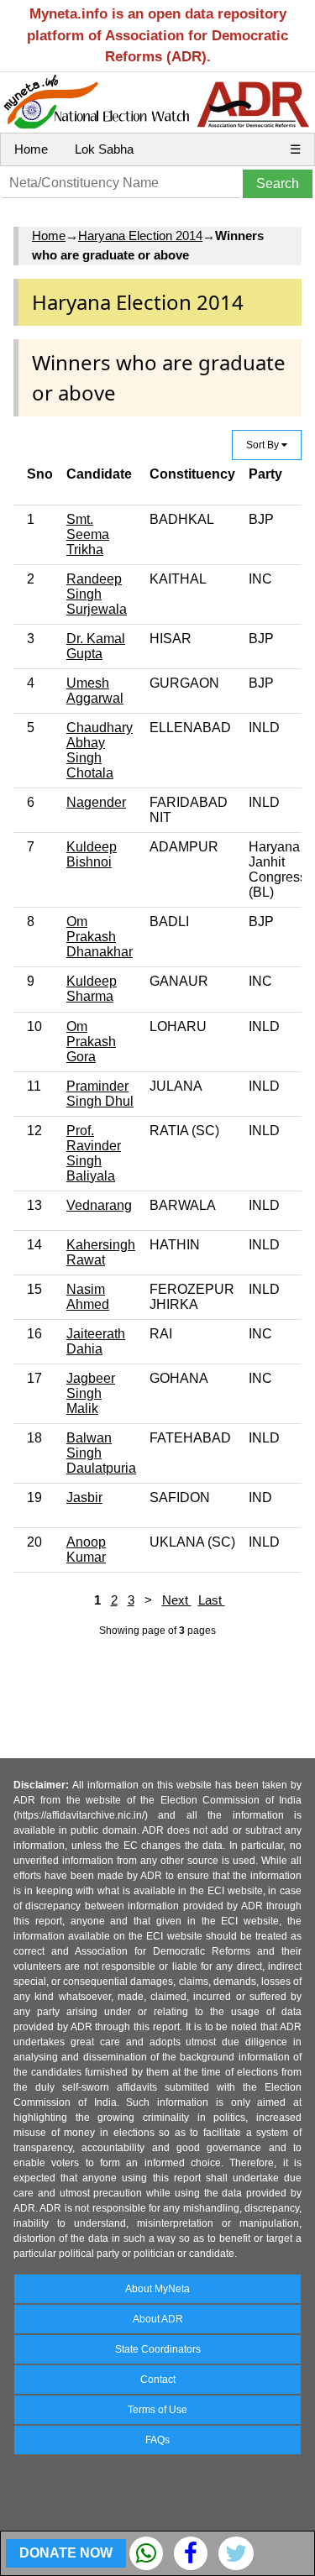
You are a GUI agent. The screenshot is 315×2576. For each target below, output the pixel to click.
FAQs (157, 2440)
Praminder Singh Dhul (100, 1094)
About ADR (158, 2319)
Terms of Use (157, 2410)
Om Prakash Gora (91, 1042)
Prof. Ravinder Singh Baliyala (94, 1153)
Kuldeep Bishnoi (92, 854)
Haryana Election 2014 (140, 236)
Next (177, 1600)
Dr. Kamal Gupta (96, 646)
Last (212, 1600)
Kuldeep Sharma (92, 989)
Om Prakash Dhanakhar (100, 937)
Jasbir (84, 1497)
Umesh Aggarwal (95, 691)
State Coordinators (158, 2349)
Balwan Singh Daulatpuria (101, 1453)
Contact (158, 2380)
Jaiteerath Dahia (96, 1341)
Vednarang (99, 1205)
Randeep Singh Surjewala (97, 594)
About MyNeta (157, 2289)
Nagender (96, 802)
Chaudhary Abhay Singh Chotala (100, 750)
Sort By (264, 445)
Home (31, 149)
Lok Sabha (104, 149)
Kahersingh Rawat (101, 1252)
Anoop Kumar (86, 1550)
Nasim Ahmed (88, 1297)
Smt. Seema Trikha (88, 534)
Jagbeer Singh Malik (91, 1393)
